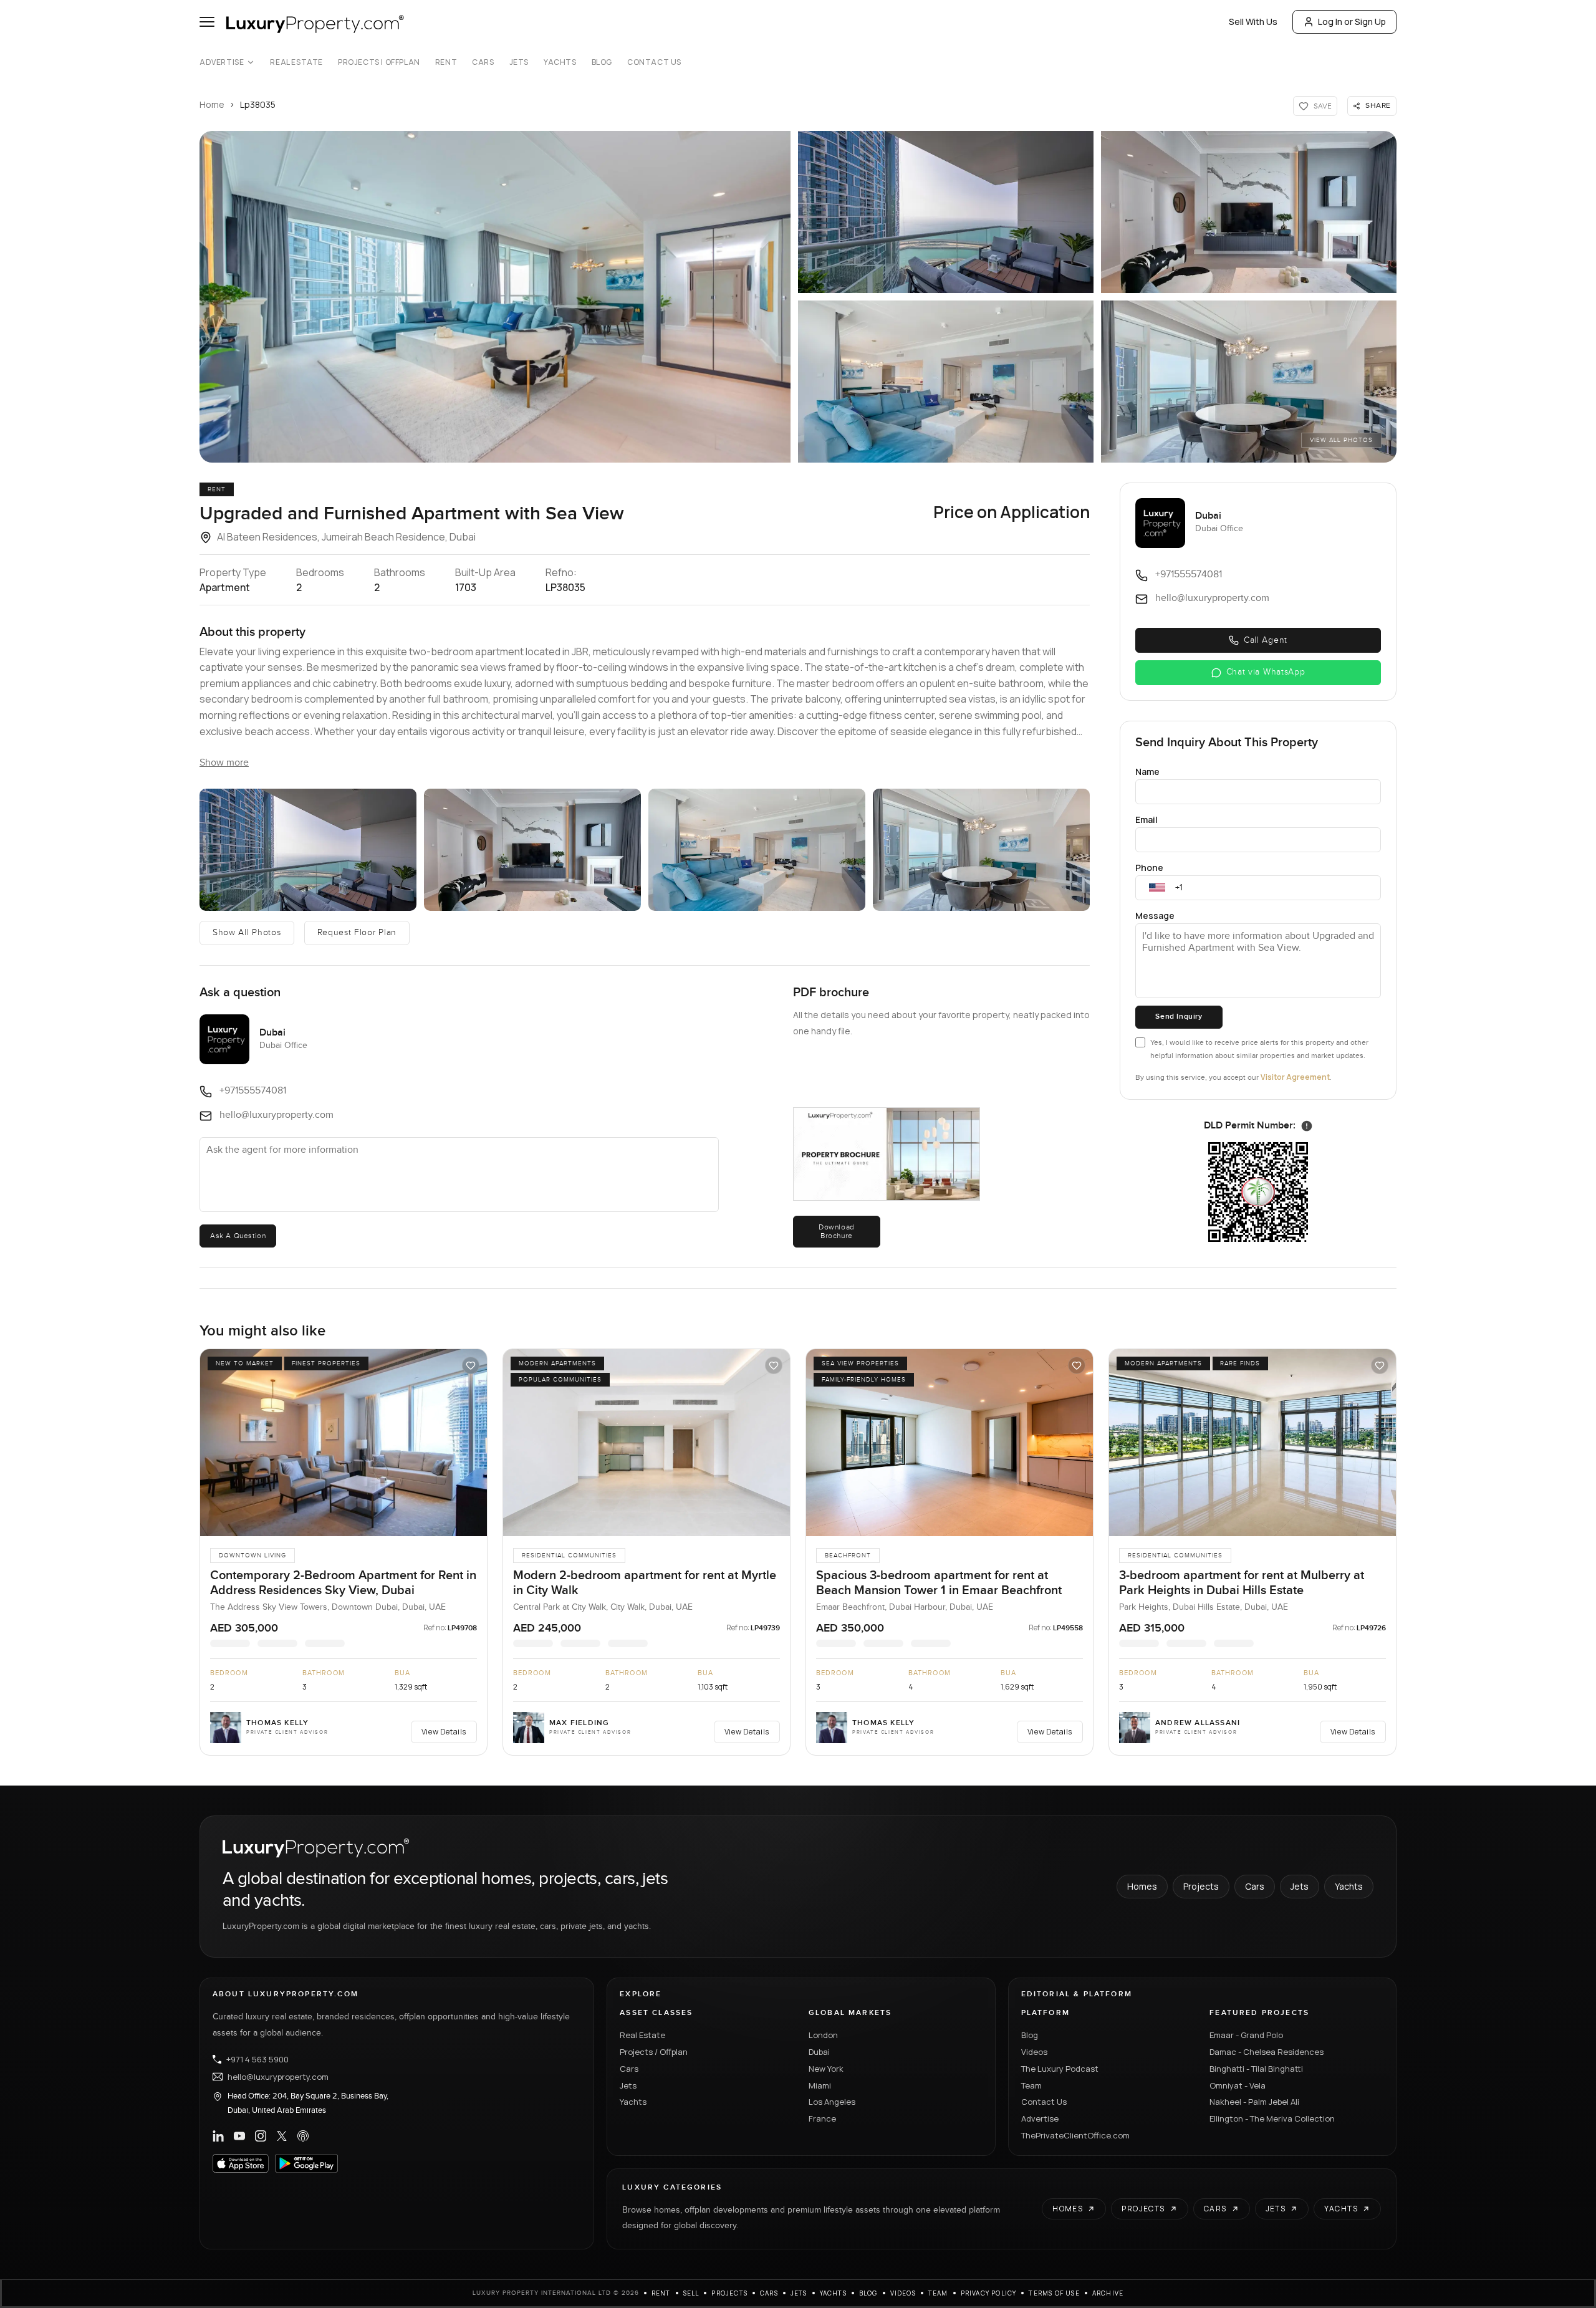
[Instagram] (261, 2136)
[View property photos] (495, 297)
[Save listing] (471, 1365)
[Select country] (1157, 888)
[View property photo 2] (946, 212)
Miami (820, 2085)
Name (1147, 772)
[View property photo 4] (946, 382)
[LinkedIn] (218, 2136)
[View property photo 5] (1249, 382)
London (823, 2035)
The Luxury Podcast (1060, 2069)
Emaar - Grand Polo (1246, 2035)
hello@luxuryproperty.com (278, 2077)
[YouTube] (239, 2136)
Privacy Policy (989, 2293)
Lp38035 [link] (258, 104)
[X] (282, 2136)
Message (1155, 916)
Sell (691, 2293)
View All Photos (1341, 440)
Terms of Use (1054, 2293)
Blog (602, 62)
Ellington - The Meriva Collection (1272, 2118)
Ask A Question (238, 1236)
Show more (224, 763)
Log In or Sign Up (1352, 22)
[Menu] (207, 22)
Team (1031, 2085)
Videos (1034, 2052)
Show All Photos (247, 933)
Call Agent (1266, 640)
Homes (1142, 1886)
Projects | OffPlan (379, 62)
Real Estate (296, 62)
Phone (1149, 868)
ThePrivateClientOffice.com (1075, 2135)
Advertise (222, 62)
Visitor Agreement (1295, 1077)
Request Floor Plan (357, 933)
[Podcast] (303, 2136)
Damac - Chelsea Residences (1267, 2052)
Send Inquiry (1179, 1017)
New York (826, 2069)
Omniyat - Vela (1238, 2085)
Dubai (819, 2052)
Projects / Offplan (654, 2052)
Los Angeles (832, 2102)
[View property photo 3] (1249, 212)
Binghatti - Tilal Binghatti (1256, 2069)
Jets (519, 62)
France (822, 2118)
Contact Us (654, 62)
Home (212, 104)
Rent (446, 62)
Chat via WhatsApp (1266, 672)
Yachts (560, 62)
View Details (444, 1732)
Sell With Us (1253, 22)
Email (1147, 820)
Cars (483, 62)
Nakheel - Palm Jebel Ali (1254, 2102)
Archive (1108, 2293)
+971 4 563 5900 (257, 2059)
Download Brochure (837, 1231)
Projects (1201, 1886)
